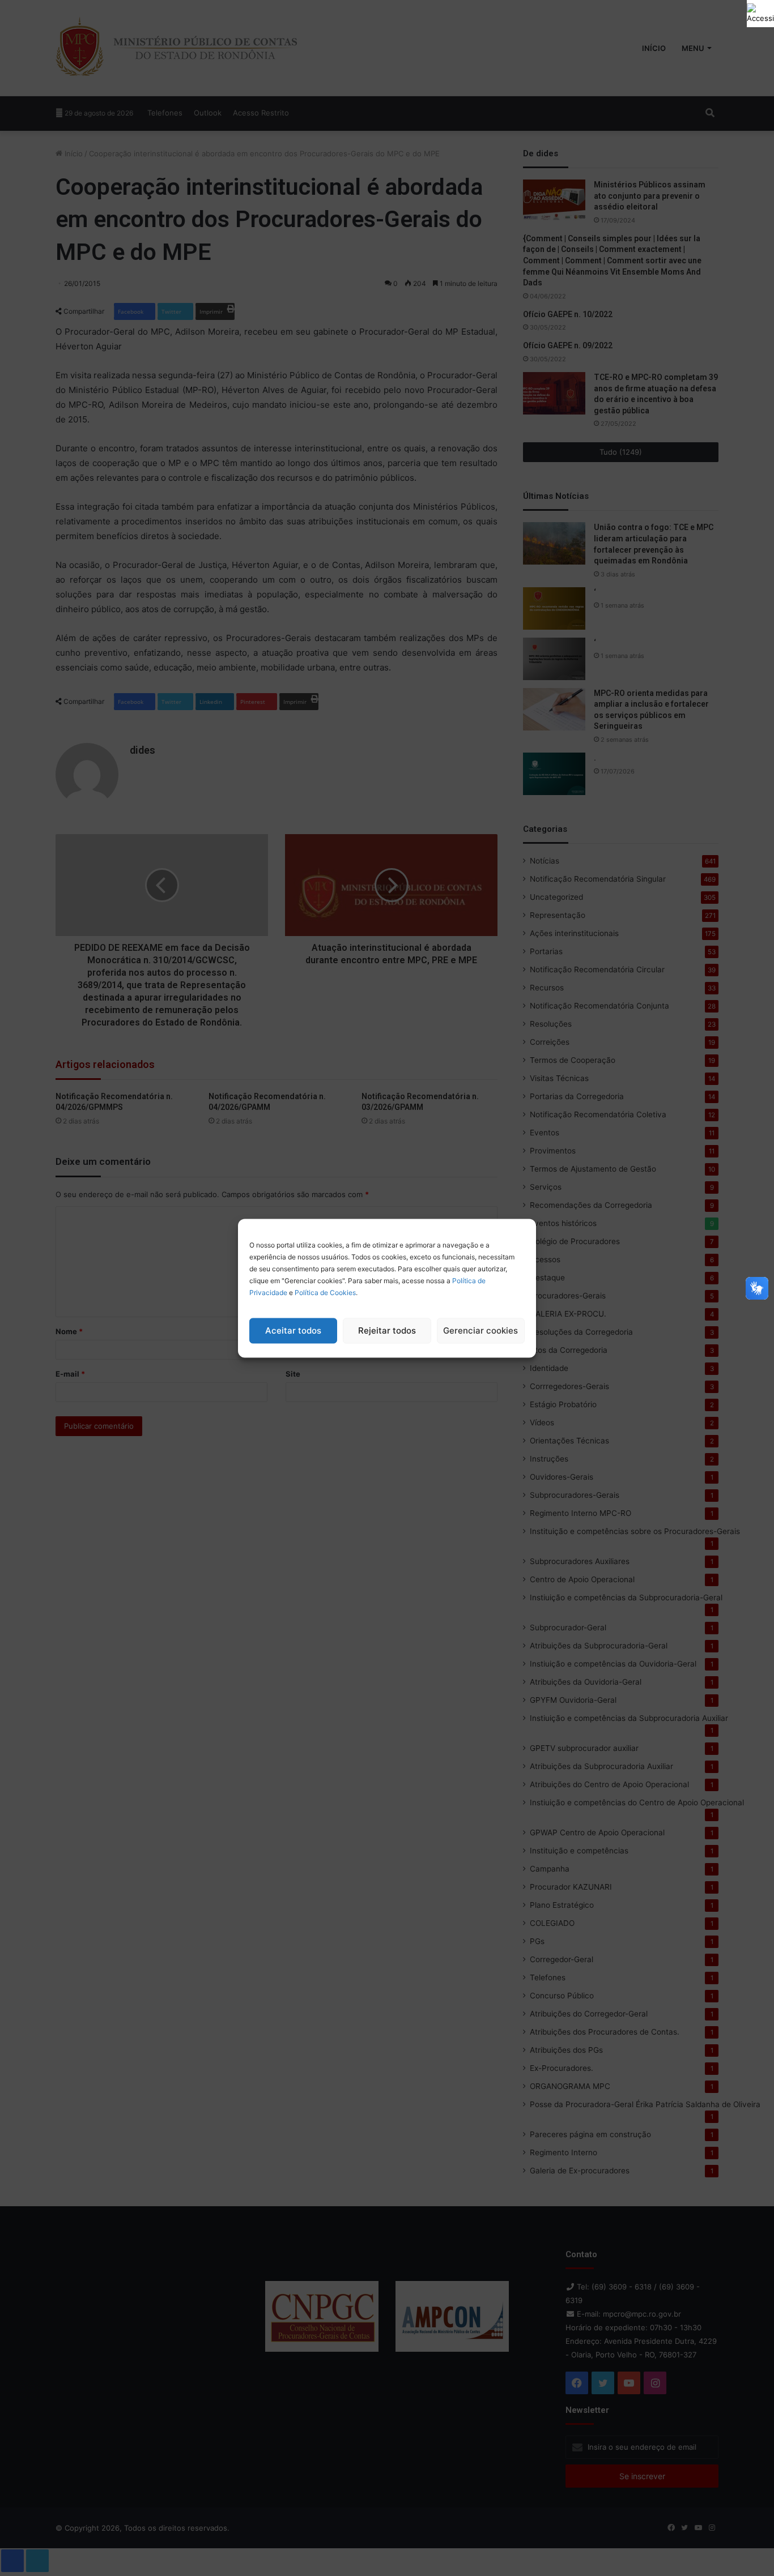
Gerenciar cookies (480, 1330)
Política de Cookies (325, 1292)
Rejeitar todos (387, 1330)
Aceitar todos (293, 1330)
